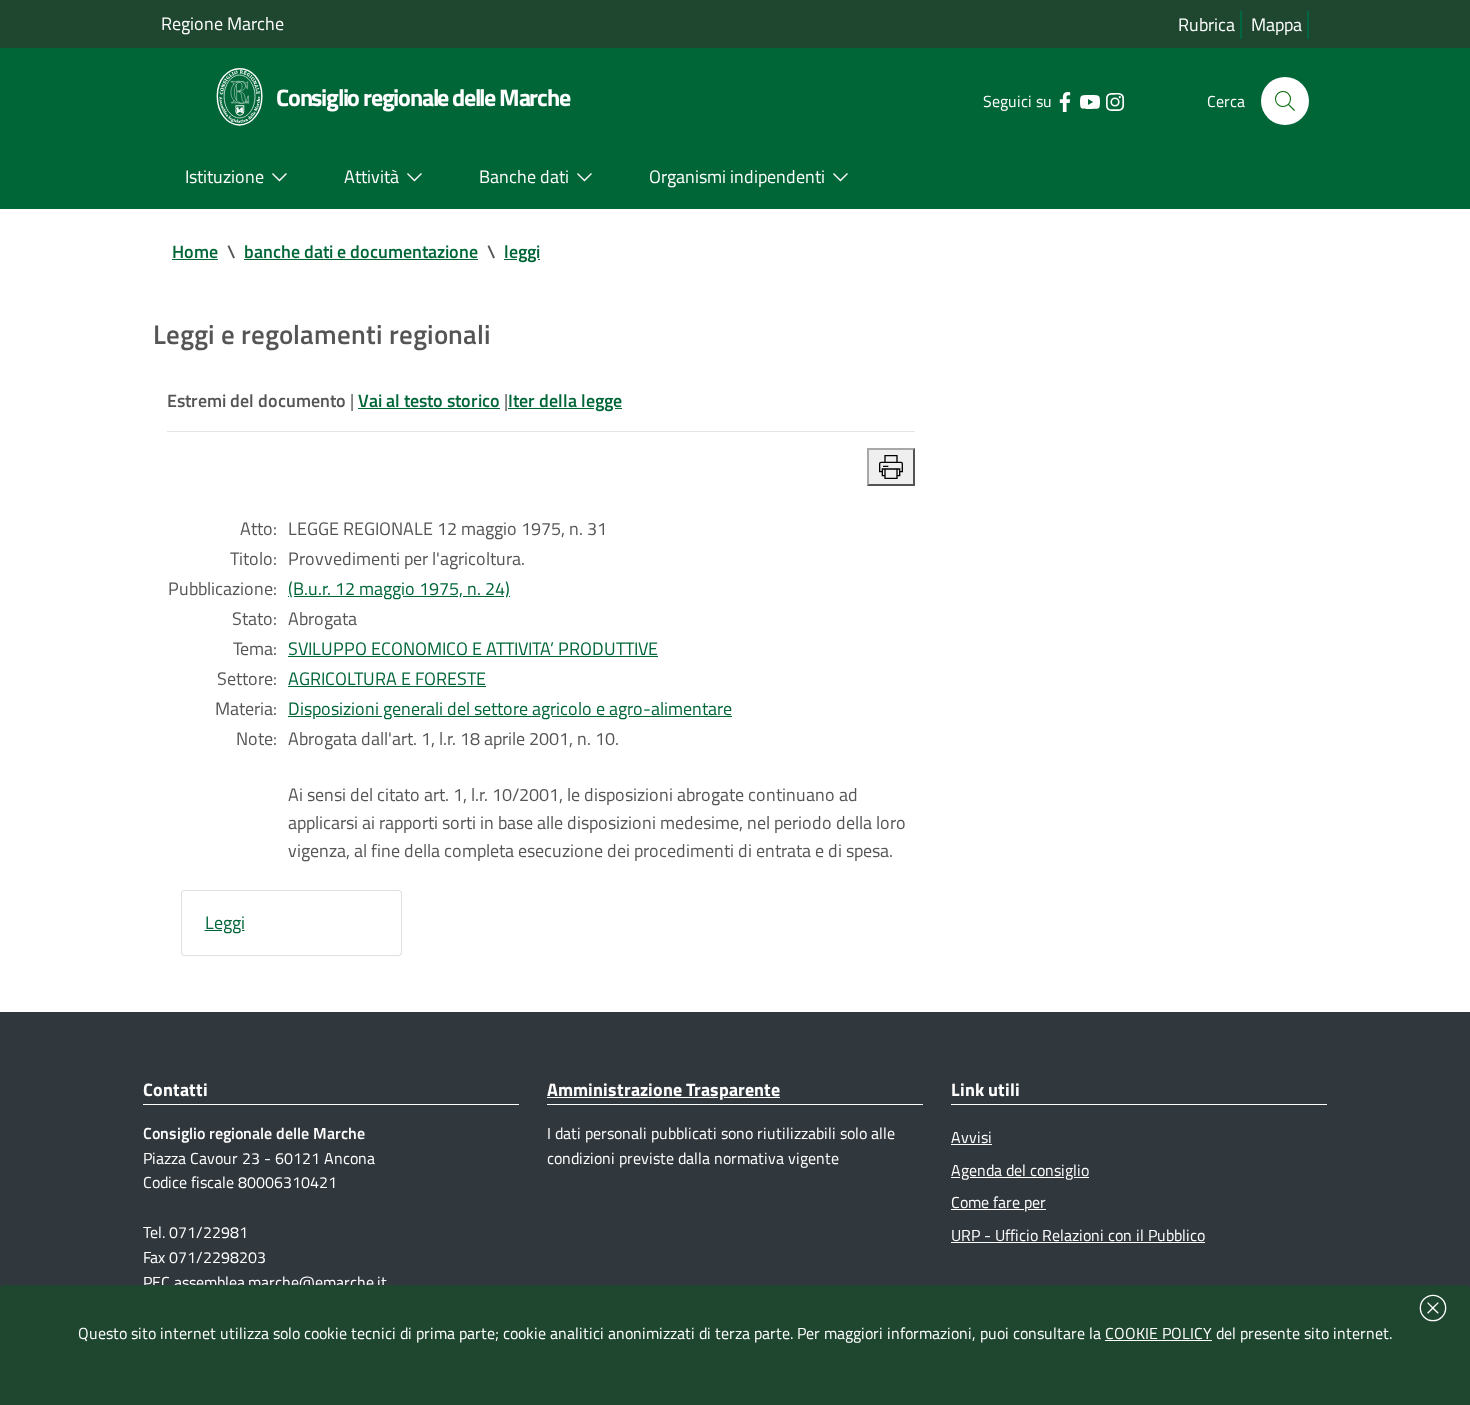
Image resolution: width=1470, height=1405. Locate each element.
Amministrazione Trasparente (663, 1089)
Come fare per (998, 1202)
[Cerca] (1285, 101)
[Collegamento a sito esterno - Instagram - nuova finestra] (1114, 100)
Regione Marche (222, 23)
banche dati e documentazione (361, 251)
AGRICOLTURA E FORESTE (387, 678)
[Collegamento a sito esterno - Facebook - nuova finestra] (1064, 100)
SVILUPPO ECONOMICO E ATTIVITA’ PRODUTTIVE (473, 648)
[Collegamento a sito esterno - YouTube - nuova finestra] (1089, 100)
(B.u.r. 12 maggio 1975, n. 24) (399, 588)
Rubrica (1206, 24)
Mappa (1276, 24)
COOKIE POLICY (1158, 1333)
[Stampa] (891, 467)
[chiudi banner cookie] (1433, 1308)
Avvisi (971, 1137)
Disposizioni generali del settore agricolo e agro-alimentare (510, 708)
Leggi (225, 922)
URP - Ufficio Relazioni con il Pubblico (1078, 1235)
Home (195, 251)
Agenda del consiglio (1020, 1170)
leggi (522, 251)
